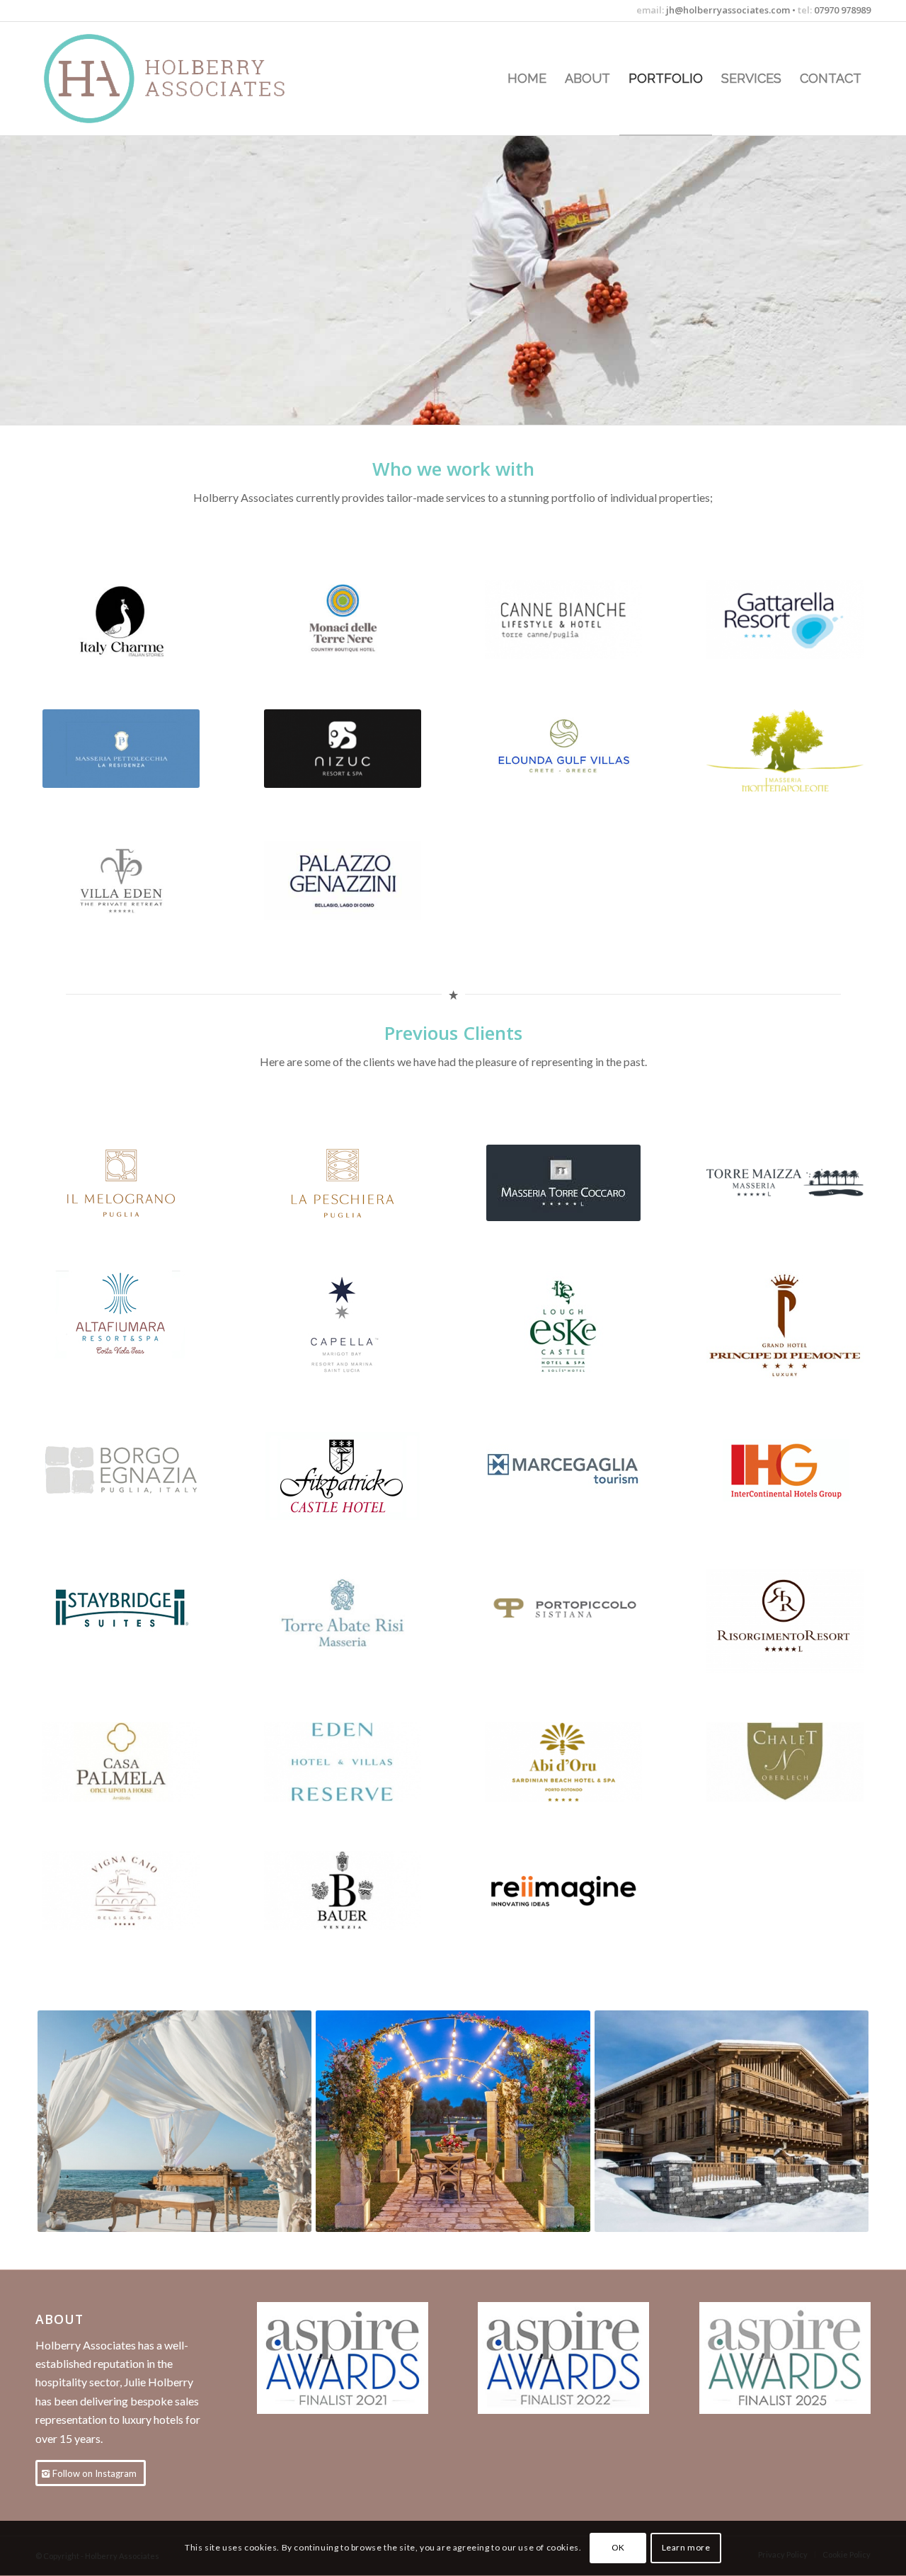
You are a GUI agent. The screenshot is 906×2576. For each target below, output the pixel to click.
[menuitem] (527, 79)
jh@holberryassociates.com (727, 10)
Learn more (686, 2548)
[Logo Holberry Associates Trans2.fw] (162, 79)
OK (618, 2548)
